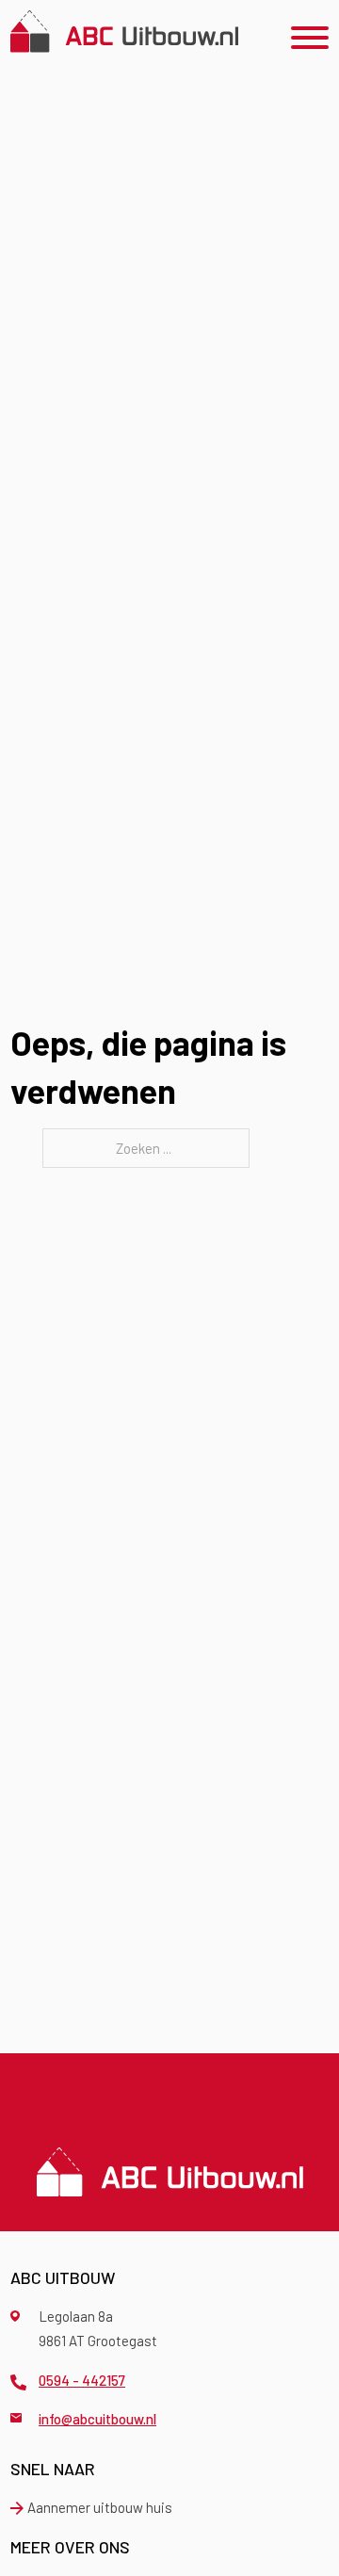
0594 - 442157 (82, 2380)
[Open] (310, 38)
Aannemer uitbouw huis (100, 2507)
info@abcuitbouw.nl (97, 2419)
